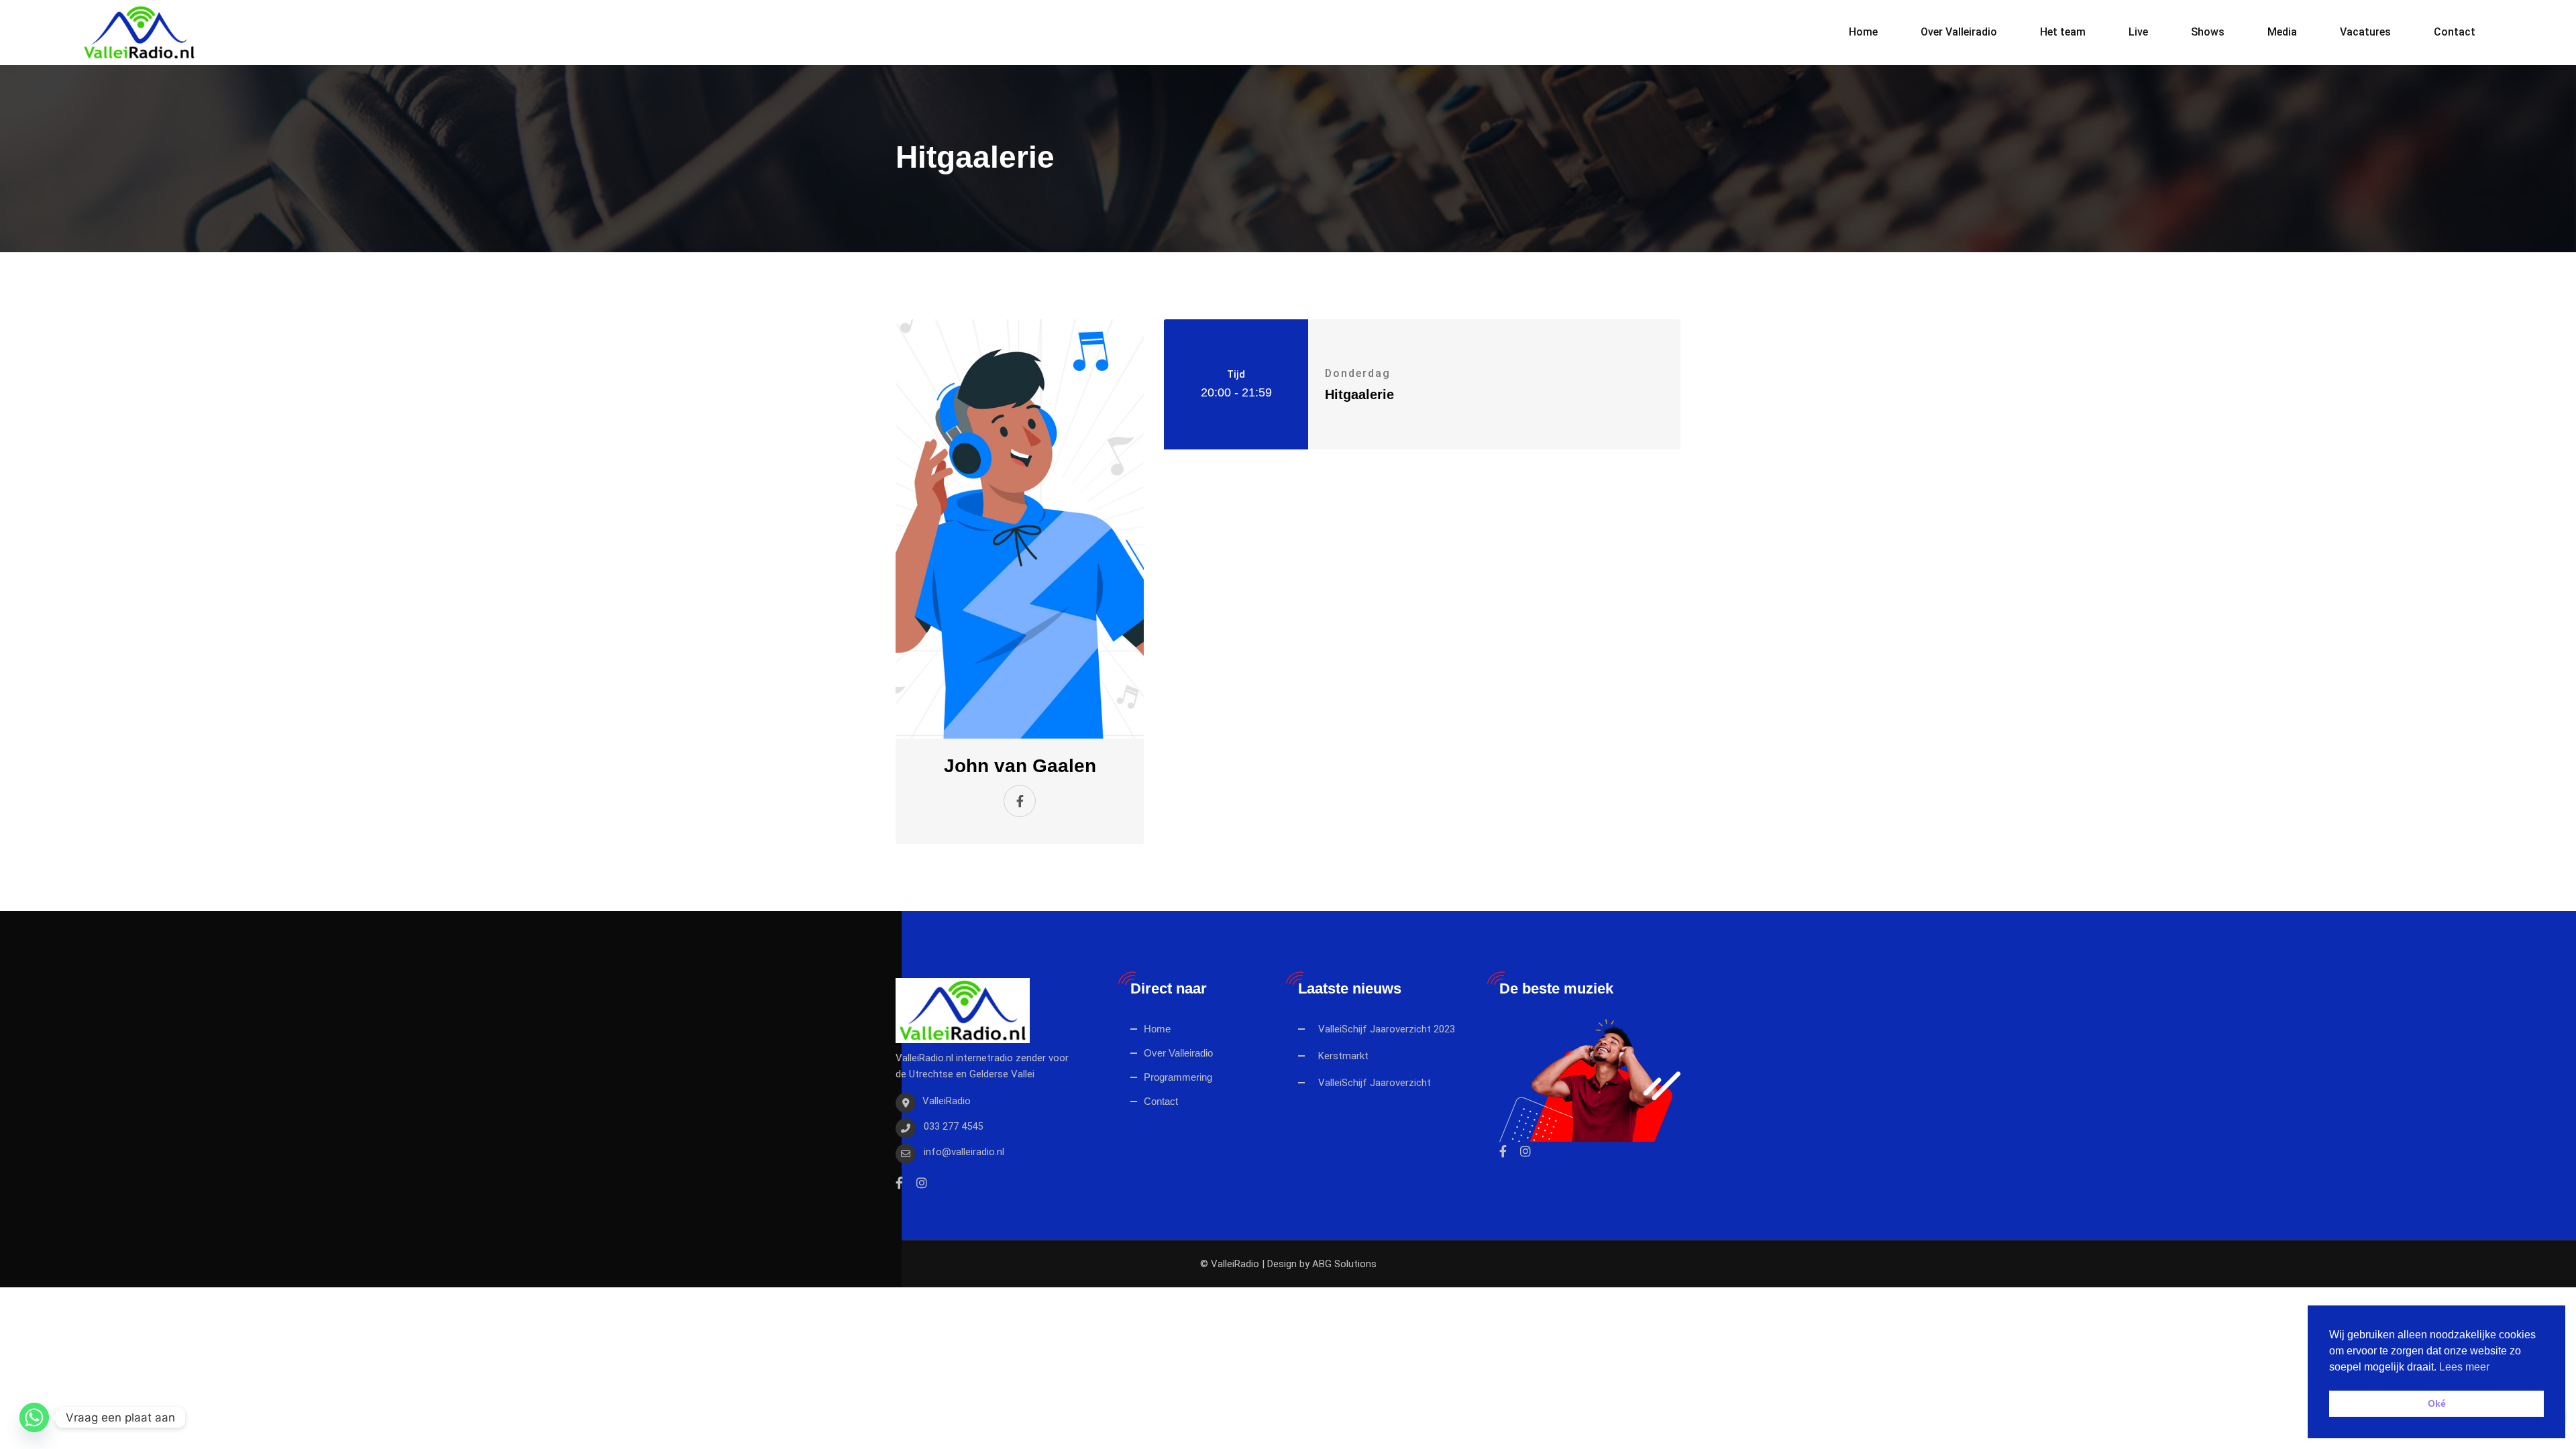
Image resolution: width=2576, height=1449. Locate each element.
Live (2138, 32)
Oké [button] (2437, 1403)
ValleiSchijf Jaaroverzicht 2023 (1387, 1029)
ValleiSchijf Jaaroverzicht (1375, 1083)
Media (2282, 32)
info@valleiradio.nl (964, 1152)
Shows (2208, 32)
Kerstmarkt (1343, 1056)
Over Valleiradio (1959, 32)
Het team (2063, 32)
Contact (2455, 32)
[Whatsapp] (34, 1417)
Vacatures (2365, 32)
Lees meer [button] (2464, 1367)
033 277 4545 (953, 1126)
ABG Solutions (1344, 1264)
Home (1863, 32)
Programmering (1178, 1077)
